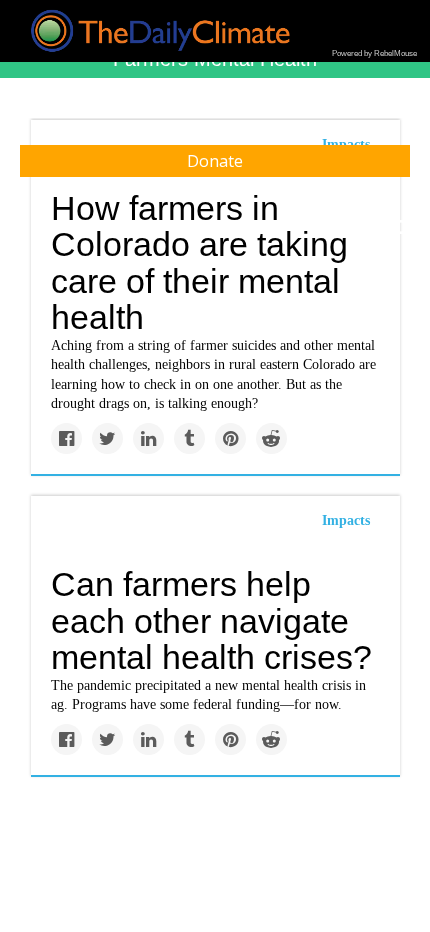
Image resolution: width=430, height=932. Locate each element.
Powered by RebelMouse (374, 53)
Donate (215, 161)
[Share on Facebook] (66, 438)
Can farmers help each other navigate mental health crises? (211, 620)
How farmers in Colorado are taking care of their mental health (199, 263)
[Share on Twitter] (107, 438)
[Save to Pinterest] (230, 438)
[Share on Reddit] (271, 438)
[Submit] (402, 228)
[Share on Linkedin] (148, 438)
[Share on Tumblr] (189, 438)
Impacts (346, 520)
